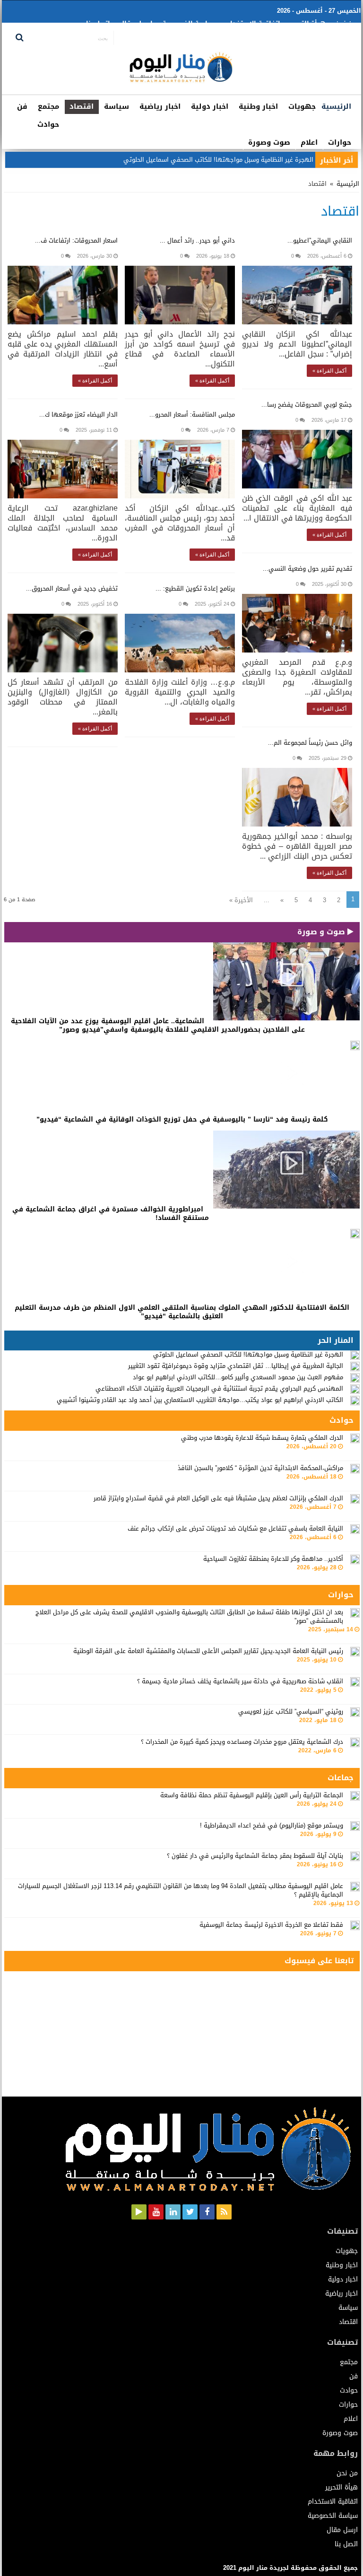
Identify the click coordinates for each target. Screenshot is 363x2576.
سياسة (117, 106)
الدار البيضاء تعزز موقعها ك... (78, 414)
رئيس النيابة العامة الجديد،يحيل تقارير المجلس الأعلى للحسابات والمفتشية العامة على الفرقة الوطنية (208, 1651)
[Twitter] (190, 2212)
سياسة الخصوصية (189, 23)
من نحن (346, 23)
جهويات (302, 106)
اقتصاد (82, 106)
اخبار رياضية (160, 106)
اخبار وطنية (258, 106)
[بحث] (20, 38)
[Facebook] (207, 2212)
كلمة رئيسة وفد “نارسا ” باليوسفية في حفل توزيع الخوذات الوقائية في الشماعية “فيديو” (182, 1119)
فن (22, 106)
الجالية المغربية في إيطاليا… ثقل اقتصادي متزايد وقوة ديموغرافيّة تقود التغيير (236, 1366)
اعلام (309, 142)
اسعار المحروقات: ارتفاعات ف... (76, 240)
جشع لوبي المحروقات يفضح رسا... (307, 405)
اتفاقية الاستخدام (253, 23)
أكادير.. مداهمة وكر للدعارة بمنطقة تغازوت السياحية (273, 1559)
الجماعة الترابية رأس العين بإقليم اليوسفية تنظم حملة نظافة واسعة (252, 1795)
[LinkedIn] (173, 2212)
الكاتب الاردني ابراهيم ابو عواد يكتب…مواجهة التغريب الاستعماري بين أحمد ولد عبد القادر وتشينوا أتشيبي (200, 1400)
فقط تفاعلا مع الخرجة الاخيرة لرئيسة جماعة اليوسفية (271, 1925)
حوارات (340, 142)
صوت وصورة (269, 142)
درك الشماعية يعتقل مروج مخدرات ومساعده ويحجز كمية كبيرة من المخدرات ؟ (242, 1742)
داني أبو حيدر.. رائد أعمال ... (197, 240)
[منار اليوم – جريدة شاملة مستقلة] (181, 71)
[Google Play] (139, 2212)
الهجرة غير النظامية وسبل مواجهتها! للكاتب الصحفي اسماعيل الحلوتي (248, 1354)
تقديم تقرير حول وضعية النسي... (307, 569)
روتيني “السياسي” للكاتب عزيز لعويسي (291, 1711)
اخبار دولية (210, 106)
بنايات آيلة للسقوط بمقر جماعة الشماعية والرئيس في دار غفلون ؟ (255, 1856)
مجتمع (48, 106)
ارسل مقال (136, 23)
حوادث (48, 124)
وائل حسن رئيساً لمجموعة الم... (310, 743)
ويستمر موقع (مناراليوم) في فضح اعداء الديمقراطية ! (272, 1825)
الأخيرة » (241, 900)
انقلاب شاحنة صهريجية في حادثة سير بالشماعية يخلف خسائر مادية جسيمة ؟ (240, 1681)
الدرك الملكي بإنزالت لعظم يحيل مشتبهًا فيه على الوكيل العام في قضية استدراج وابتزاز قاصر (218, 1498)
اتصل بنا (98, 23)
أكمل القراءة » (329, 371)
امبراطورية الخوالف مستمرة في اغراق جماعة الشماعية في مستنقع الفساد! (111, 1214)
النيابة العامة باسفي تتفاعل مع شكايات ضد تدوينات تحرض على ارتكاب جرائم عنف (235, 1528)
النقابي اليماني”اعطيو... (320, 240)
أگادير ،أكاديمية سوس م (281, 160)
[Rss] (224, 2212)
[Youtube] (156, 2212)
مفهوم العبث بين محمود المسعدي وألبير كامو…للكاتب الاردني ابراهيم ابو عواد (238, 1377)
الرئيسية (336, 106)
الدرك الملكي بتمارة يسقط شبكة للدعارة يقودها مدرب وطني (262, 1438)
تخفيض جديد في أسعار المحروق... (72, 588)
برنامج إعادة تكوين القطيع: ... (195, 588)
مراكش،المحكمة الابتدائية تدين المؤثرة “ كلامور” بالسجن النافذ (260, 1468)
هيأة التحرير (308, 23)
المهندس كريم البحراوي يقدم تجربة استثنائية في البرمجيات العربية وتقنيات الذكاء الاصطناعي (219, 1388)
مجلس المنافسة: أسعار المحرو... (192, 414)
